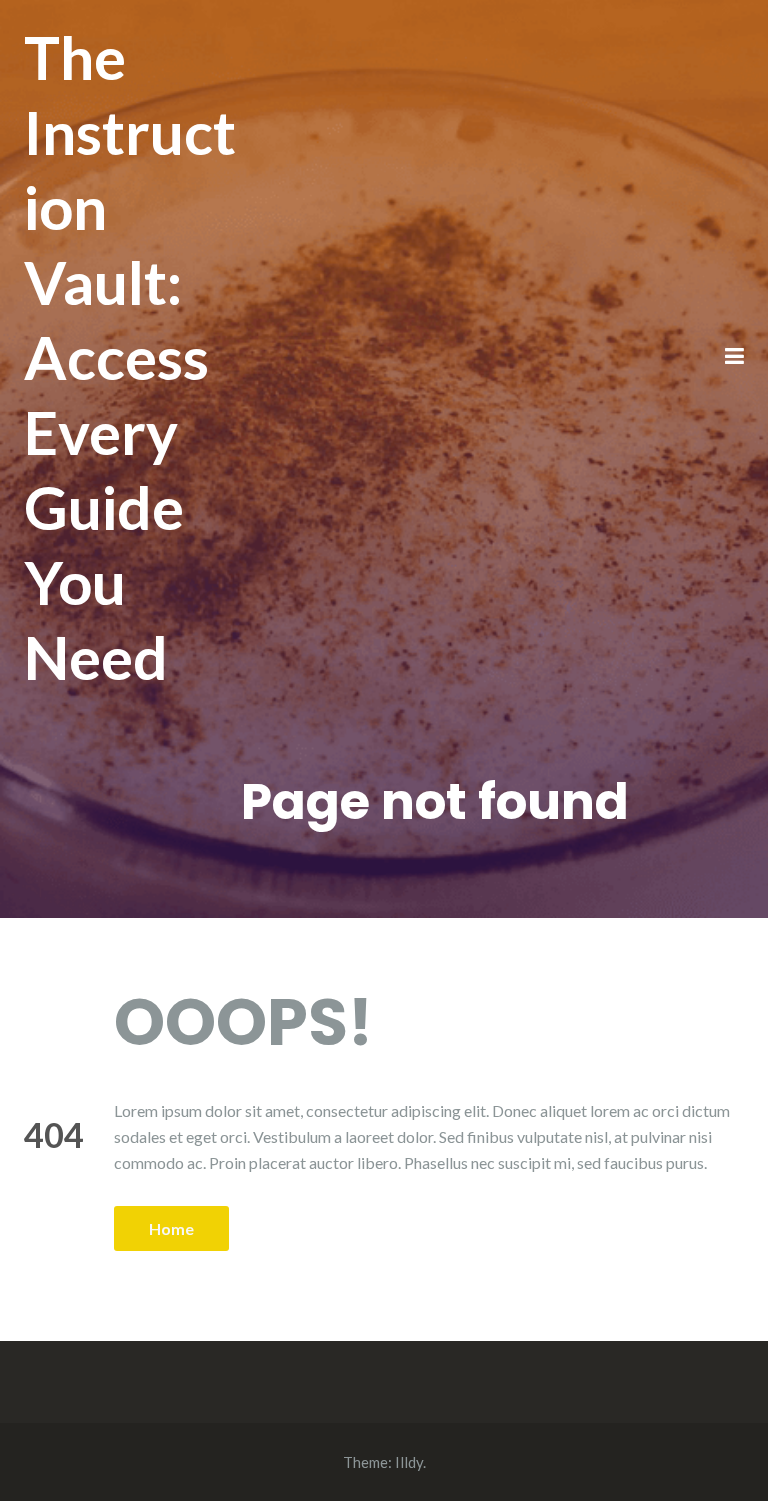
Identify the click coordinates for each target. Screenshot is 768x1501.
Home (171, 1228)
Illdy (409, 1462)
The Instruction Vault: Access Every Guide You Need (130, 357)
